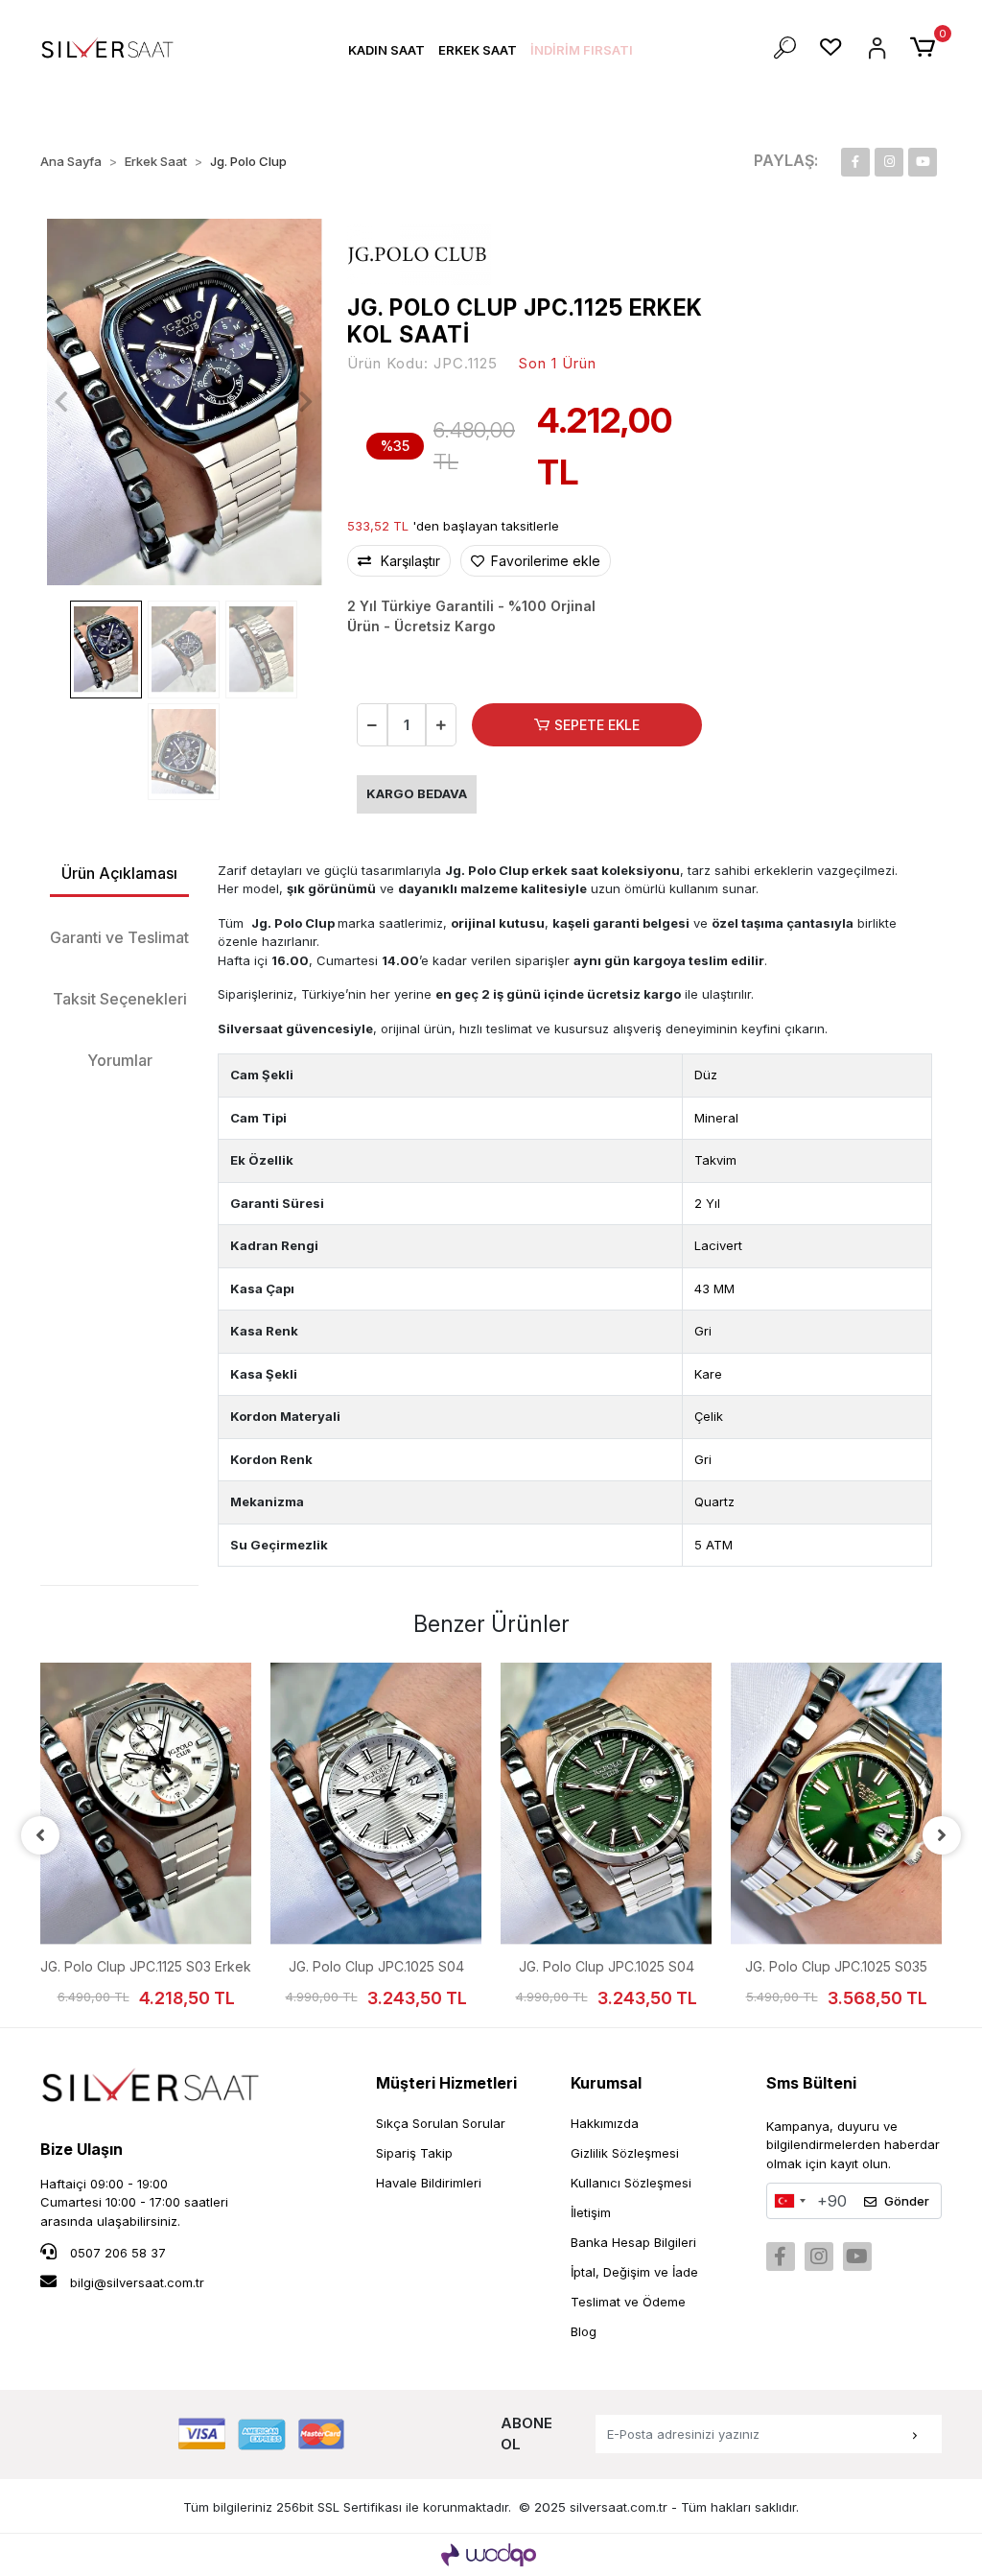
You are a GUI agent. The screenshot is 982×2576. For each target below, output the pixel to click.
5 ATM (713, 1545)
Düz (706, 1075)
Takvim (715, 1160)
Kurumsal (606, 2083)
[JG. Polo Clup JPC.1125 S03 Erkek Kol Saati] (146, 1804)
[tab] (119, 874)
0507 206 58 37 (116, 2253)
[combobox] (789, 2201)
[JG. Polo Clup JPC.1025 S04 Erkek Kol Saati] (376, 1804)
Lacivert (718, 1245)
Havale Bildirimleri (429, 2183)
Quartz (714, 1501)
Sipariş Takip (414, 2153)
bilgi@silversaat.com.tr (137, 2282)
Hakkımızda (605, 2123)
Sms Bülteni (811, 2083)
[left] (40, 1835)
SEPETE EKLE (597, 725)
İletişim (591, 2212)
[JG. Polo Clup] (419, 254)
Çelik (709, 1416)
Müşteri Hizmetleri (446, 2083)
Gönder (907, 2201)
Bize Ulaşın (82, 2149)
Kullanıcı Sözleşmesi (631, 2183)
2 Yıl (707, 1203)
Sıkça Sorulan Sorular (441, 2123)
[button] (386, 50)
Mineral (716, 1118)
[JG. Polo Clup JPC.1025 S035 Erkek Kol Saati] (836, 1804)
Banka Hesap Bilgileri (633, 2242)
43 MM (714, 1288)
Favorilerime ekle (544, 561)
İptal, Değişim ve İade (634, 2272)
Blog (584, 2331)
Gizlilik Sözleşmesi (625, 2153)
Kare (708, 1374)
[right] (942, 1835)
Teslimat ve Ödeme (628, 2302)
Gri (703, 1331)
